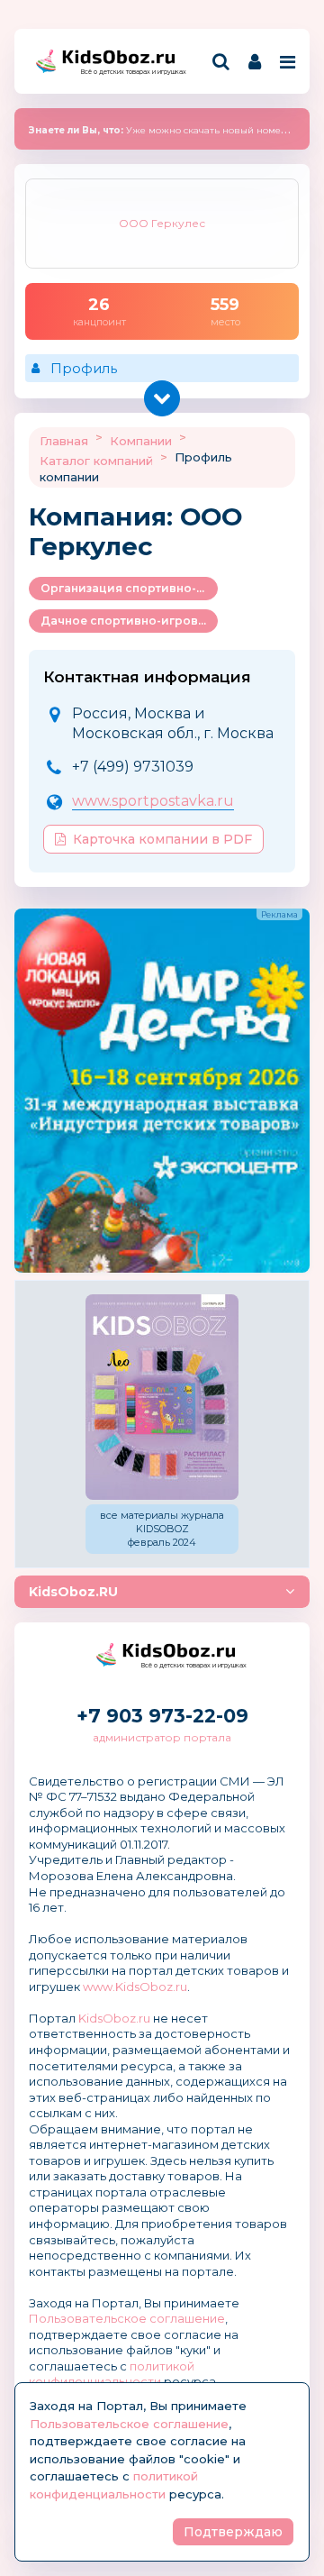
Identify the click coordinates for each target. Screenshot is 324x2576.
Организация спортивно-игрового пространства (129, 588)
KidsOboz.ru (114, 2018)
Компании (141, 441)
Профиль (84, 368)
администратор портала (162, 1737)
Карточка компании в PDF (162, 839)
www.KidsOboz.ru (135, 1987)
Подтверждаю (233, 2532)
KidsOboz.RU (73, 1592)
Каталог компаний (96, 461)
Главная (64, 441)
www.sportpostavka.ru (153, 801)
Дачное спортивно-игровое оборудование (129, 621)
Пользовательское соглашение (127, 2318)
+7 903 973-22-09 (162, 1716)
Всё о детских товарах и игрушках (128, 72)
